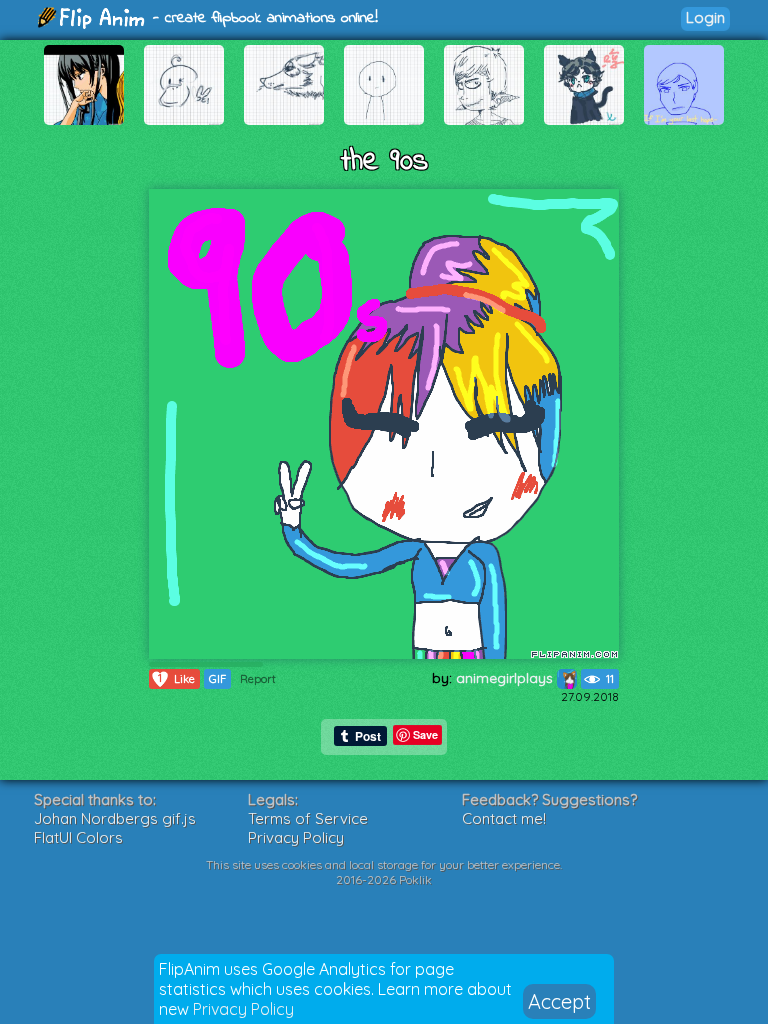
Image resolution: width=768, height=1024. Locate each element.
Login (705, 17)
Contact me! (504, 818)
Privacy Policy (243, 1009)
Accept (559, 1001)
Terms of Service (308, 818)
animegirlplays (506, 678)
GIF (217, 679)
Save (425, 734)
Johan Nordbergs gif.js (115, 818)
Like (176, 678)
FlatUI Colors (78, 837)
